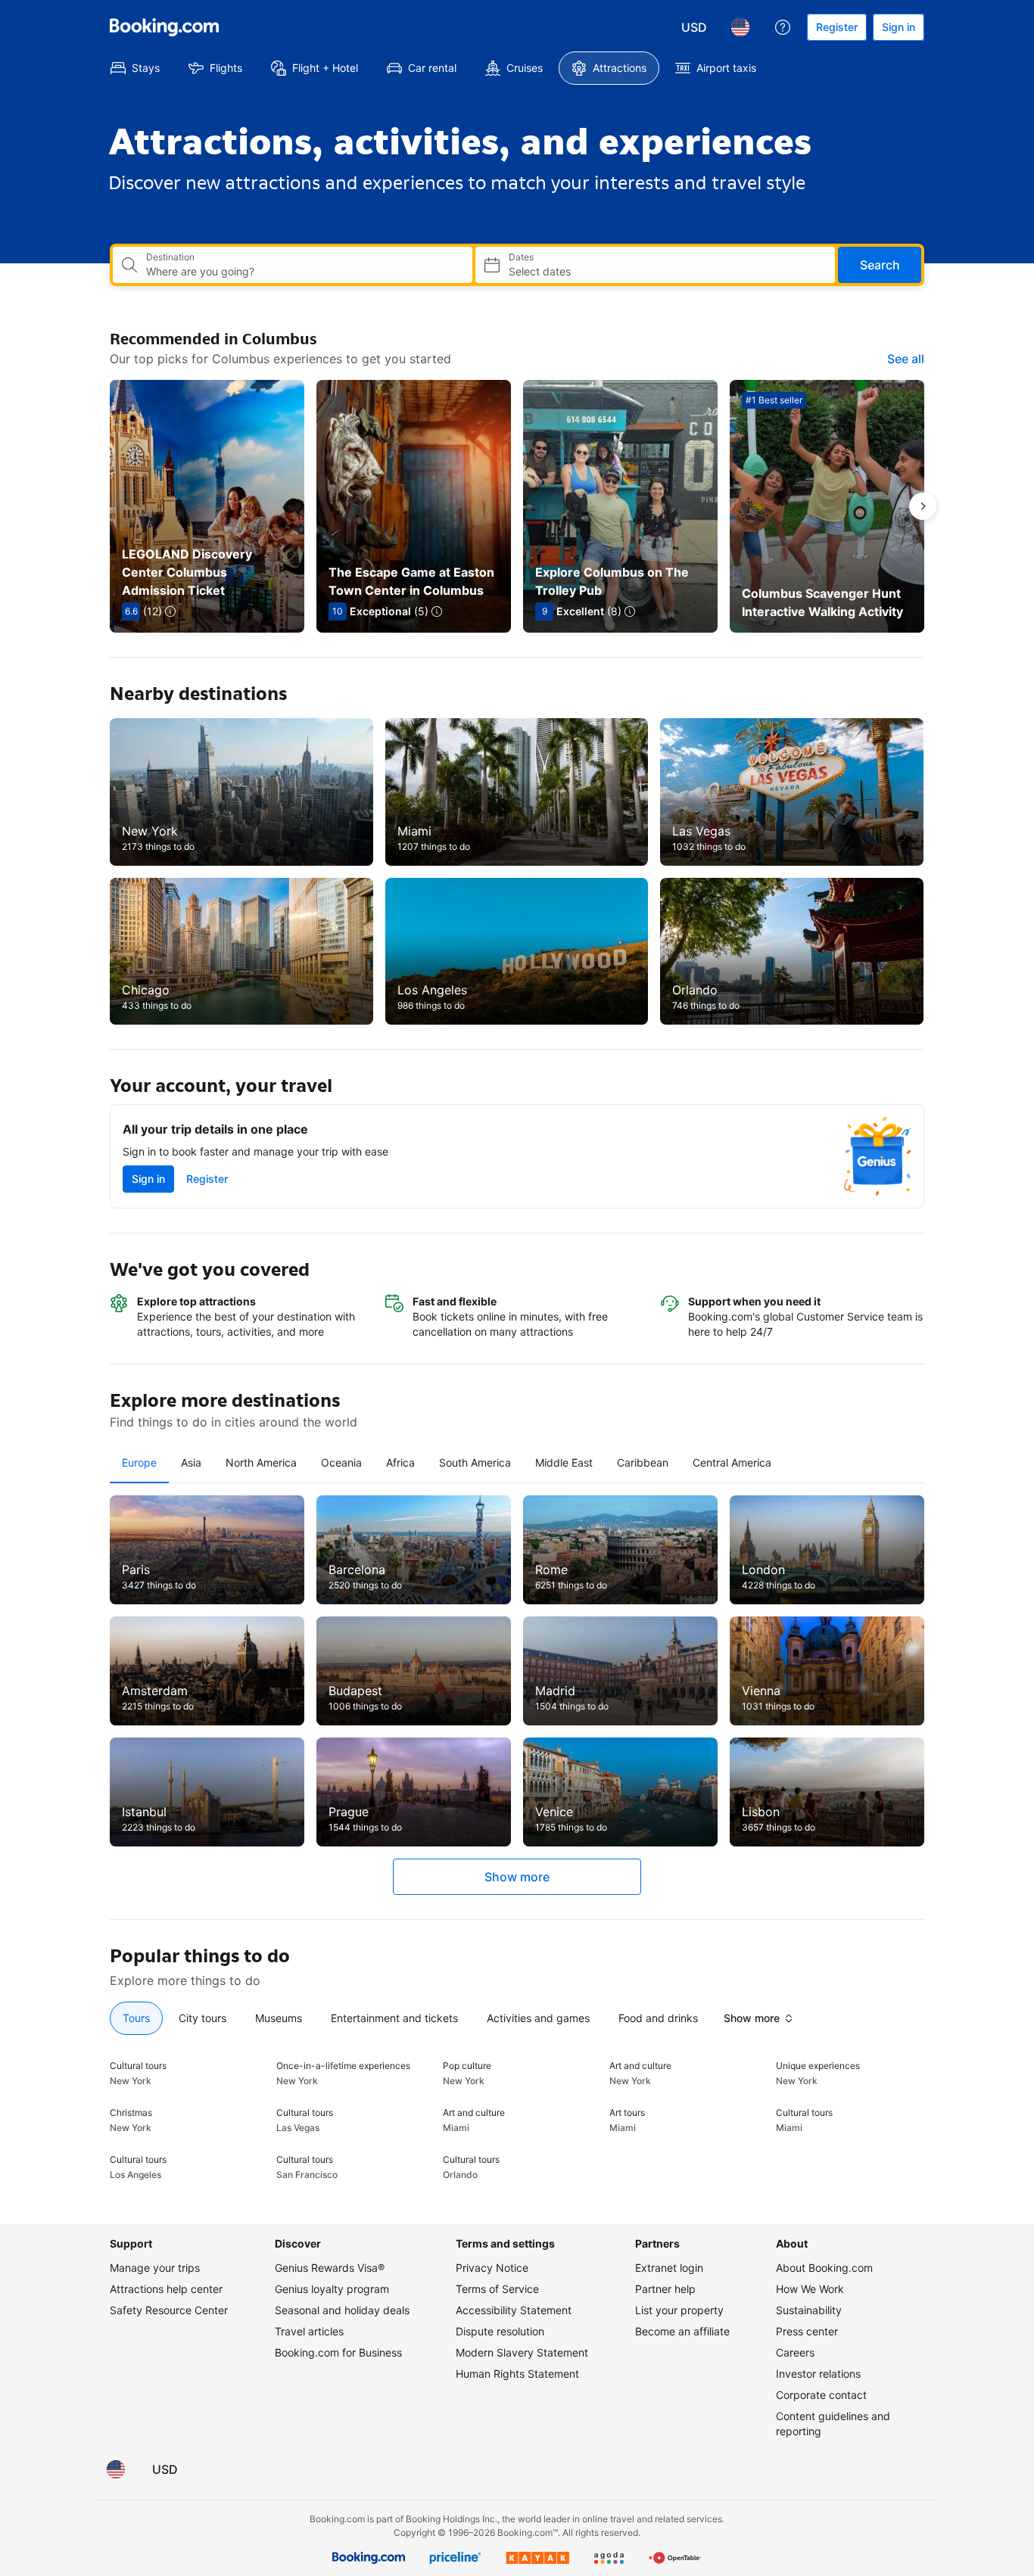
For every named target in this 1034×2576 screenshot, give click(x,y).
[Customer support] (783, 27)
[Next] (923, 506)
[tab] (139, 1463)
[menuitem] (135, 68)
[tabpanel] (517, 1695)
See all (906, 359)
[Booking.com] (164, 27)
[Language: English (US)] (740, 27)
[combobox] (303, 272)
